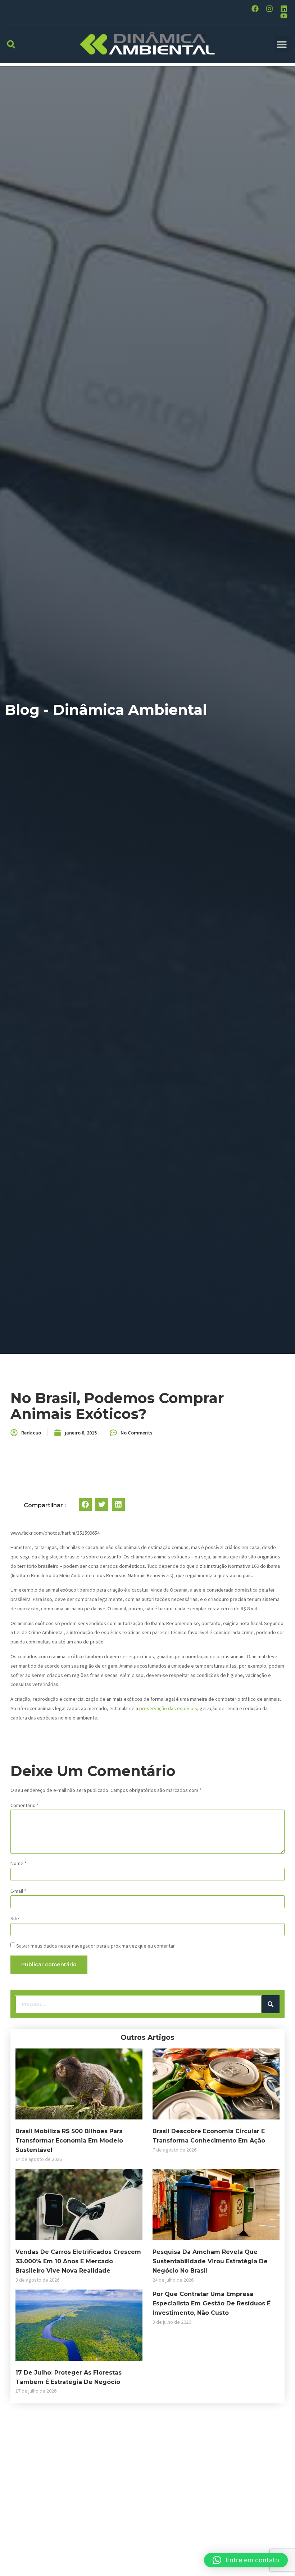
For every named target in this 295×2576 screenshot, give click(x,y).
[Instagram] (269, 9)
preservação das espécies (168, 1708)
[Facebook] (255, 9)
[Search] (271, 2004)
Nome (19, 1863)
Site (15, 1918)
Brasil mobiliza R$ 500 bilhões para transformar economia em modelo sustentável (69, 2141)
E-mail (18, 1891)
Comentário (25, 1805)
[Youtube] (284, 16)
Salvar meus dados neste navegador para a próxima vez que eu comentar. (96, 1946)
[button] (11, 44)
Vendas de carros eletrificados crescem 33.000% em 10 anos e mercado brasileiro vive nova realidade (78, 2261)
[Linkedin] (284, 9)
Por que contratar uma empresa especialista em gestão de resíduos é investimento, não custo (212, 2303)
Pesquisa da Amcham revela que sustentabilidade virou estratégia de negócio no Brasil (210, 2261)
